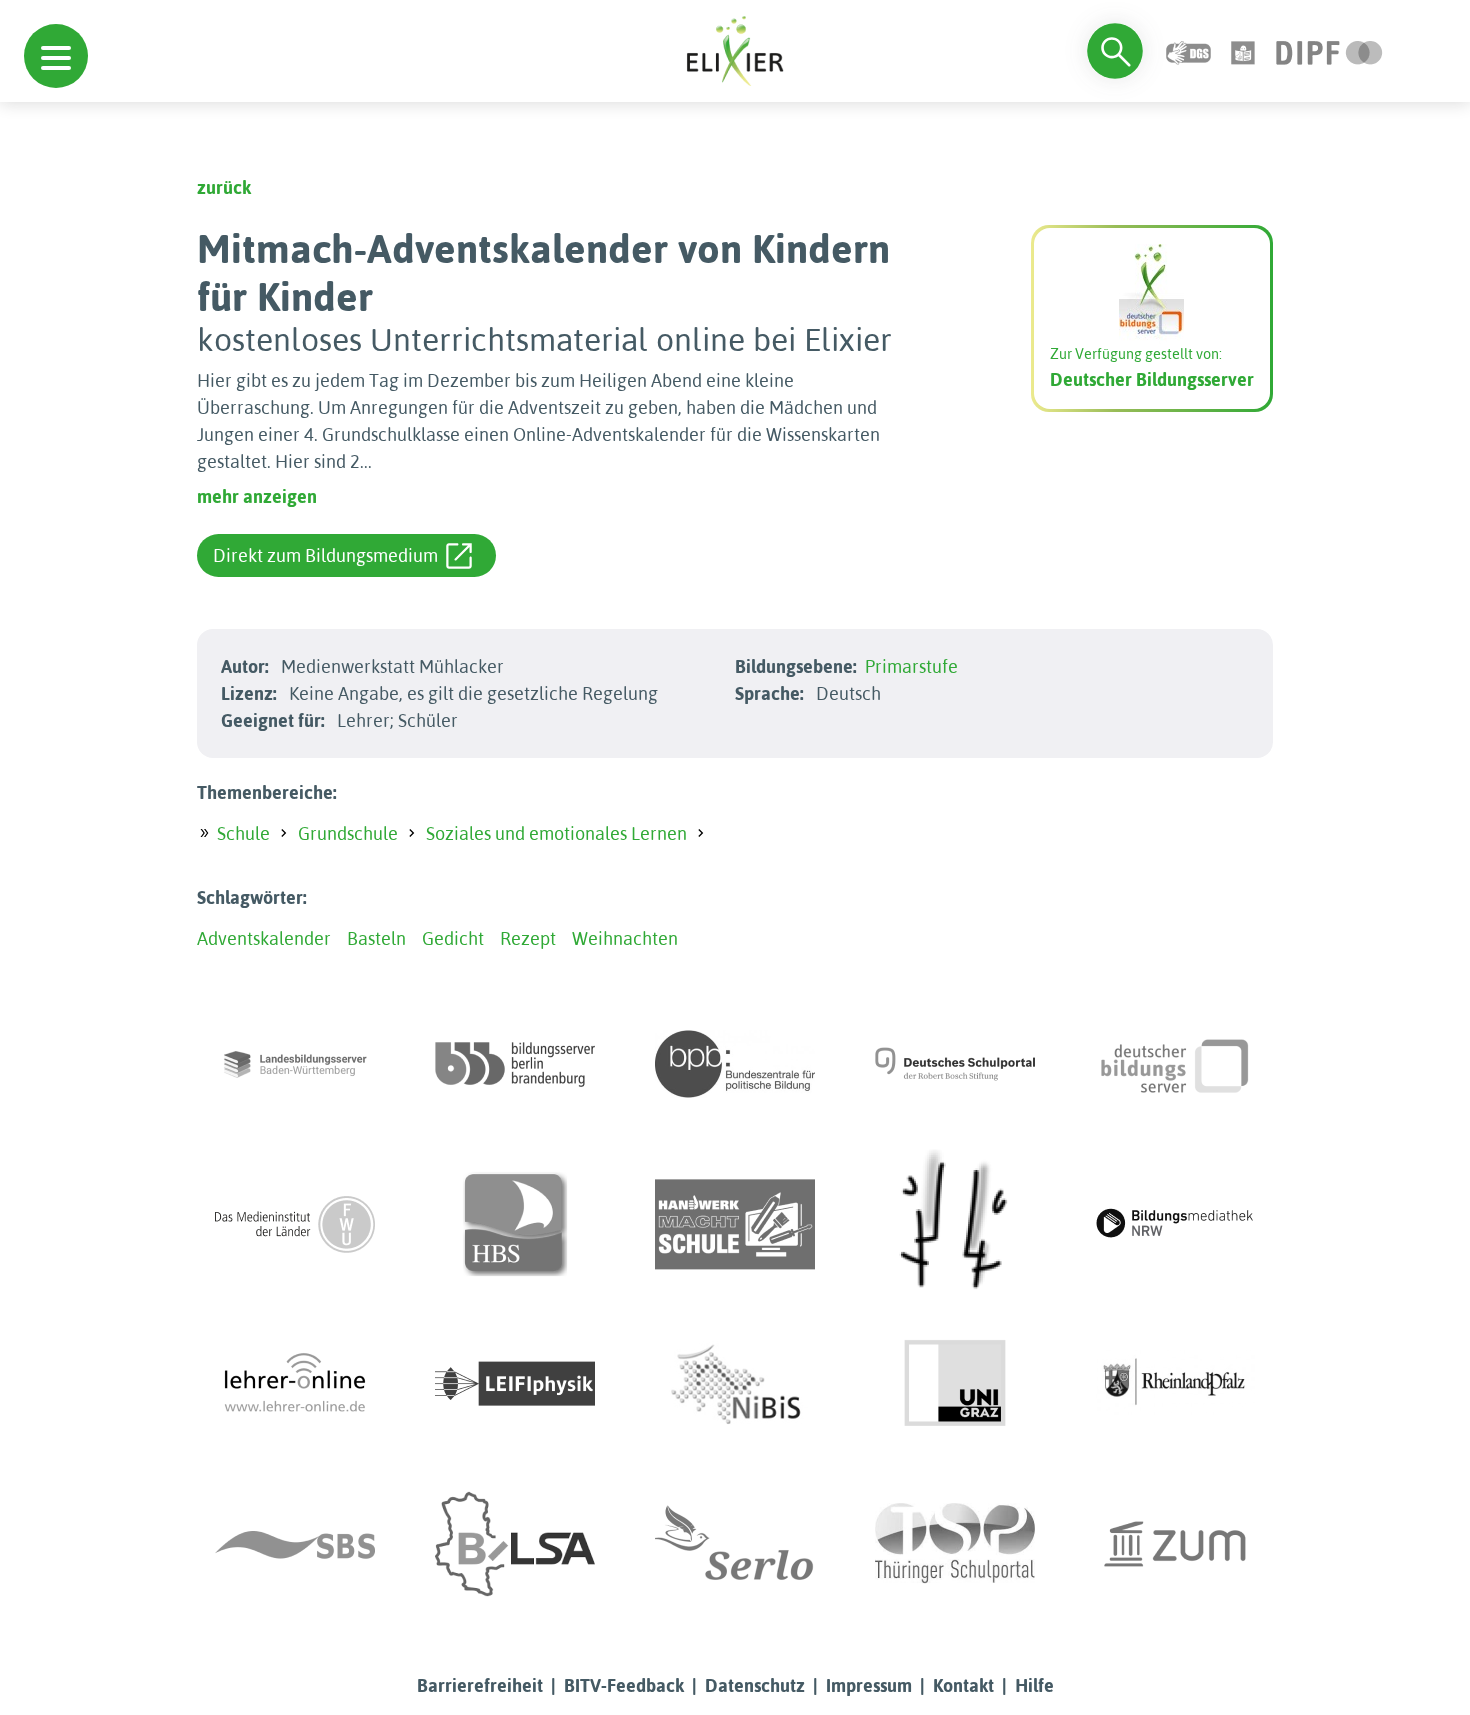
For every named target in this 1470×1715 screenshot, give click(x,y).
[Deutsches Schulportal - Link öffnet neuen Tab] (955, 1064)
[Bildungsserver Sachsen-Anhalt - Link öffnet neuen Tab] (515, 1544)
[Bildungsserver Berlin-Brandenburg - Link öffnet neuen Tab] (515, 1064)
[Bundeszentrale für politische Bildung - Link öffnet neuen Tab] (735, 1064)
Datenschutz (755, 1685)
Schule (243, 833)
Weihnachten (625, 938)
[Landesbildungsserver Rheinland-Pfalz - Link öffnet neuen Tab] (1175, 1384)
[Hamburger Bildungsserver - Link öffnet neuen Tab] (515, 1224)
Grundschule (348, 833)
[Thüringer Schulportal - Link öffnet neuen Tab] (955, 1544)
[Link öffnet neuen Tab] (1329, 50)
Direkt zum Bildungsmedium (325, 555)
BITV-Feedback (624, 1685)
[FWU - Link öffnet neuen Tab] (295, 1224)
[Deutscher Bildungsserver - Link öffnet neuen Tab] (1175, 1064)
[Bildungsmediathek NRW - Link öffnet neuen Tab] (1175, 1224)
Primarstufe (911, 666)
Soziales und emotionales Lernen (556, 833)
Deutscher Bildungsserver (1152, 379)
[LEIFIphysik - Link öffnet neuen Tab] (515, 1384)
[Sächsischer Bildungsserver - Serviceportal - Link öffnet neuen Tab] (295, 1544)
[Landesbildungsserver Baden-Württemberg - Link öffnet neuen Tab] (295, 1064)
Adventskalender (264, 938)
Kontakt (963, 1685)
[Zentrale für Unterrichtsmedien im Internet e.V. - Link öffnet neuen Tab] (1175, 1544)
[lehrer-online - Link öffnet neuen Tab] (295, 1384)
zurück (224, 187)
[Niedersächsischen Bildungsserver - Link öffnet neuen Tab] (735, 1384)
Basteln (376, 938)
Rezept (528, 938)
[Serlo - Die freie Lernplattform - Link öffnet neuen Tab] (735, 1544)
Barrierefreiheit (480, 1685)
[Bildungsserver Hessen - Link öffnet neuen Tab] (955, 1224)
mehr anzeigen (257, 496)
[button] (56, 56)
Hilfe (1034, 1685)
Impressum (869, 1685)
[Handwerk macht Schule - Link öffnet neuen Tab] (735, 1224)
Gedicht (453, 938)
